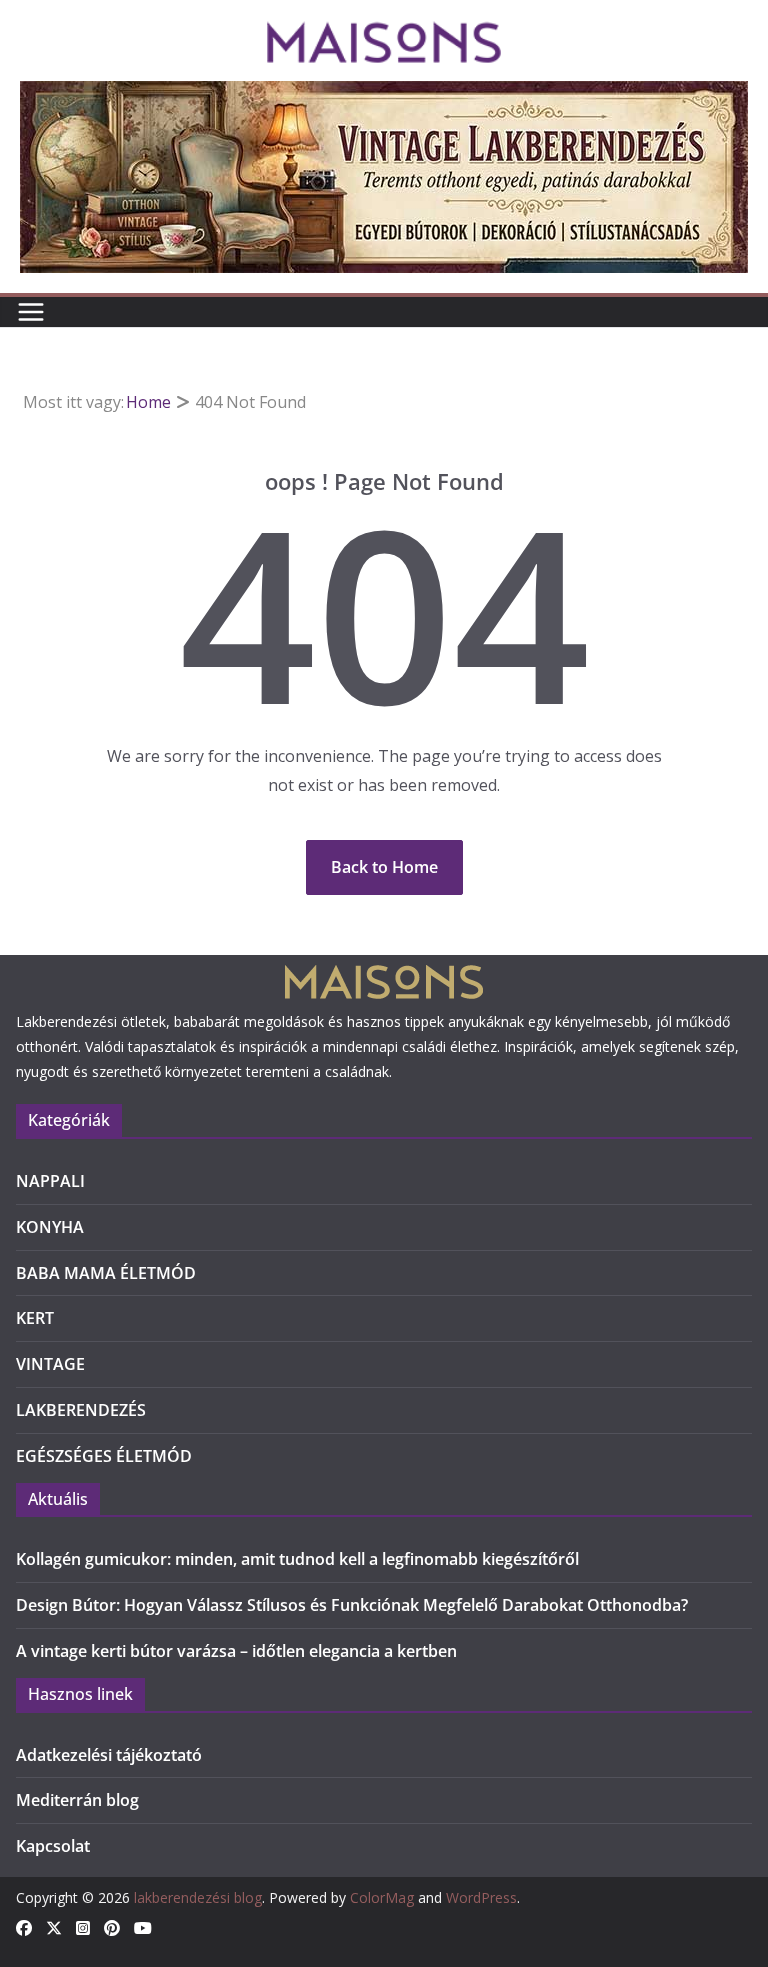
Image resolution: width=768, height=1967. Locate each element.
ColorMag (382, 1897)
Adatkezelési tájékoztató (109, 1755)
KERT (35, 1318)
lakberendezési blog (198, 1897)
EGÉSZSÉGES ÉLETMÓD (104, 1456)
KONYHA (50, 1227)
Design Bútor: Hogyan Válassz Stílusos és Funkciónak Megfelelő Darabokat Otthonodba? (352, 1605)
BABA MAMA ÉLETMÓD (106, 1273)
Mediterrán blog (77, 1800)
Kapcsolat (53, 1846)
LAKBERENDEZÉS (81, 1410)
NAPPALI (50, 1181)
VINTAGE (50, 1364)
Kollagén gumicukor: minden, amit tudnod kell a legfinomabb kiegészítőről (297, 1559)
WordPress (481, 1897)
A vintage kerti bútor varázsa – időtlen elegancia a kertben (236, 1651)
